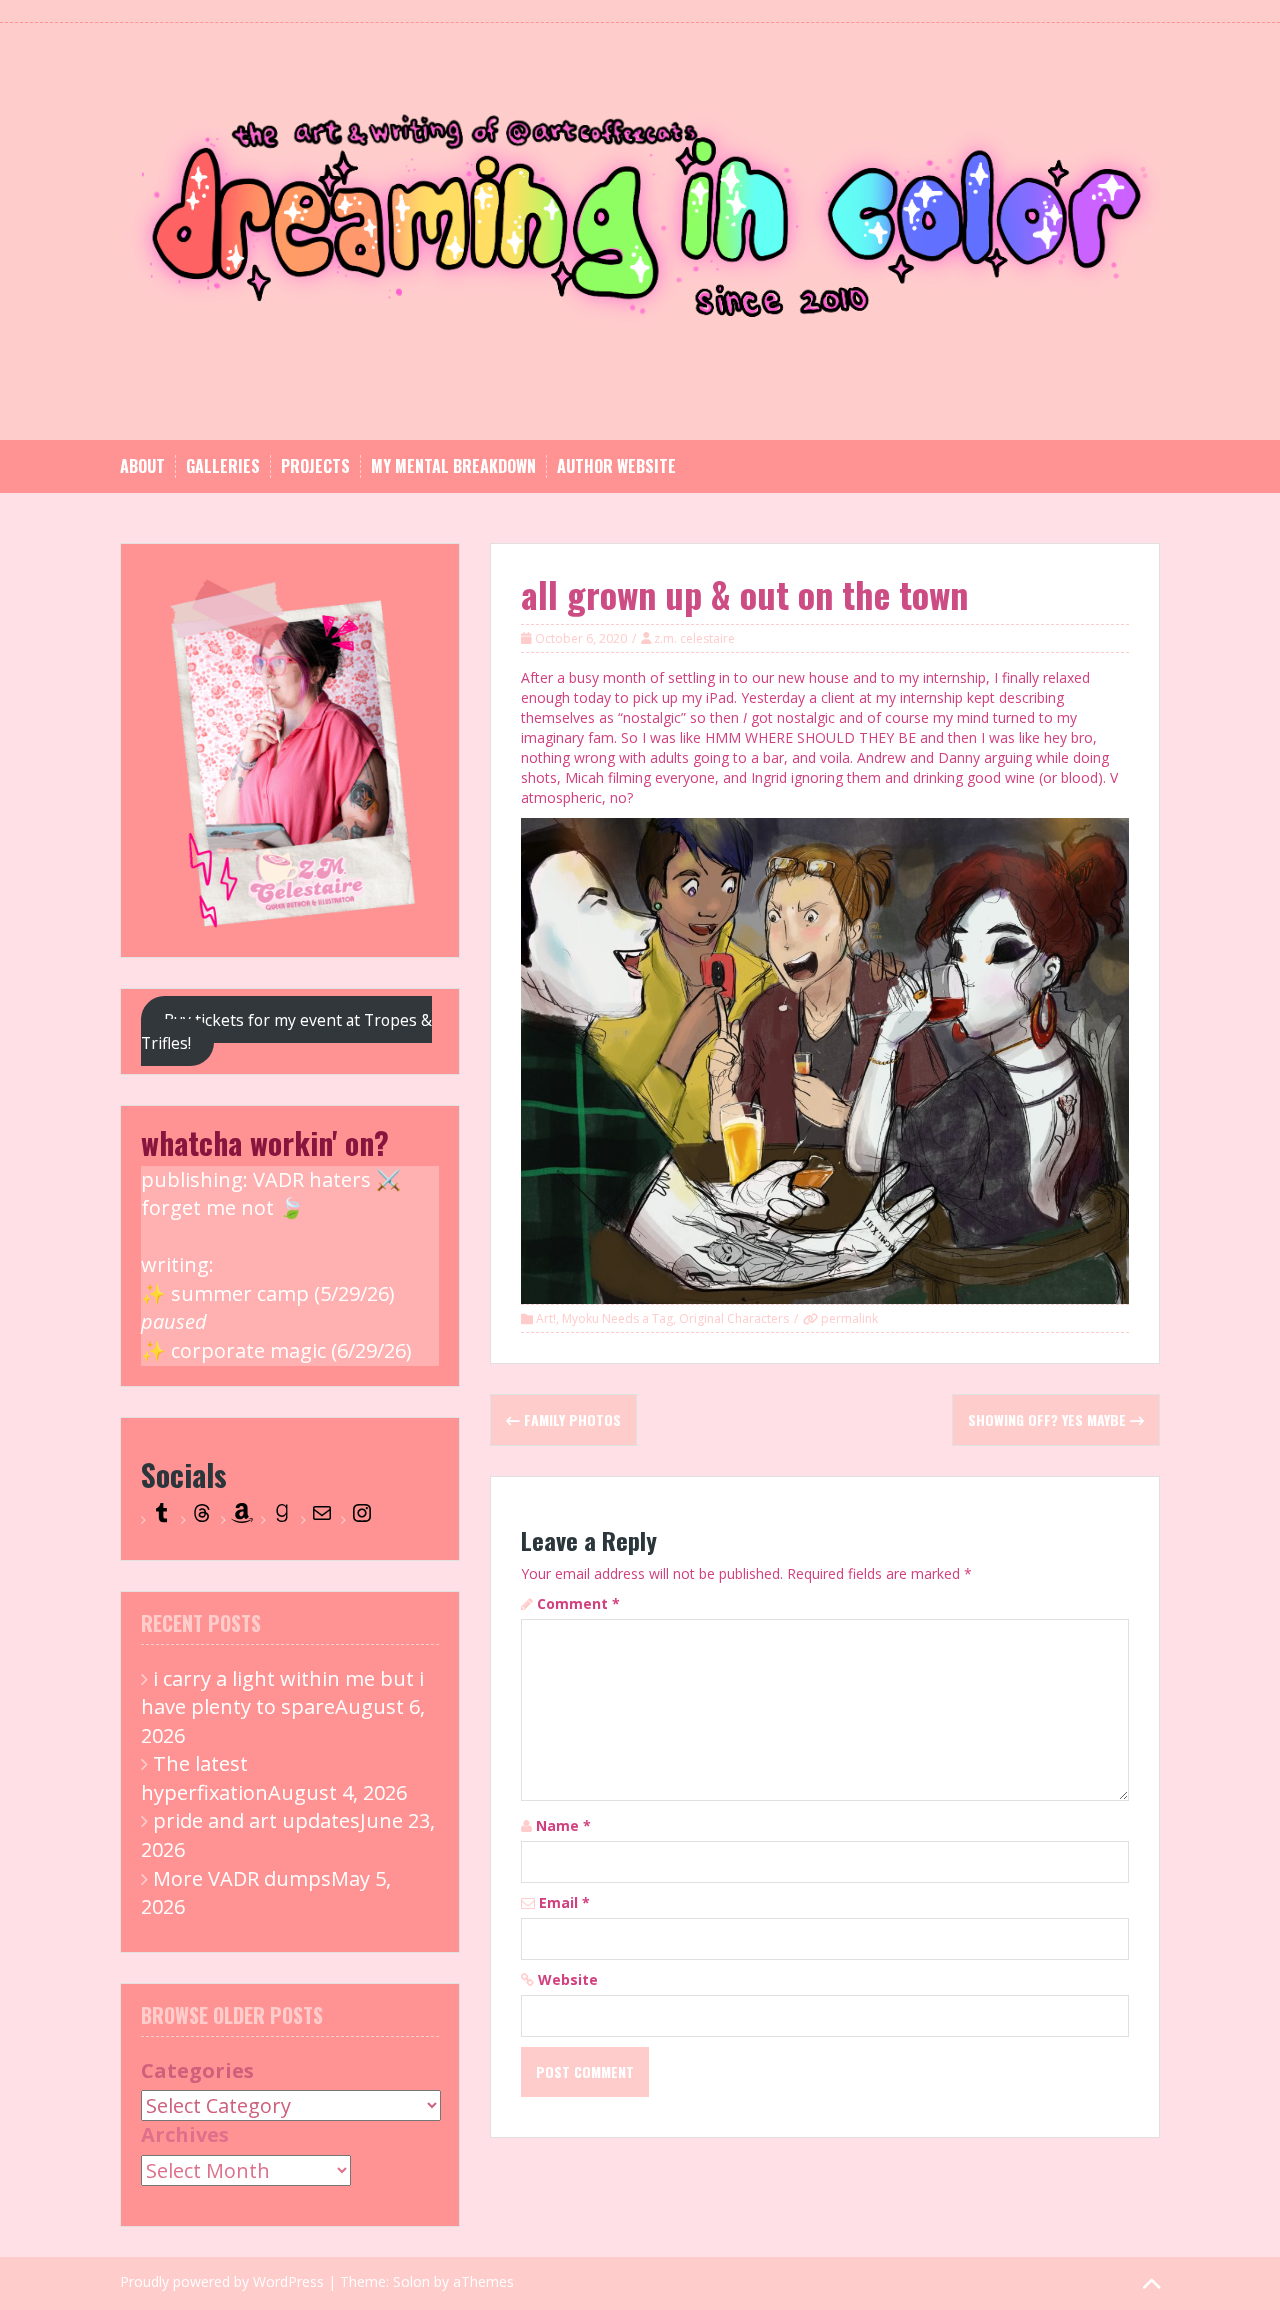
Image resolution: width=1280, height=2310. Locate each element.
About (142, 466)
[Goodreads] (282, 1519)
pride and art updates (256, 1820)
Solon (411, 2281)
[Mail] (322, 1519)
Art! (546, 1318)
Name (563, 1825)
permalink (848, 1318)
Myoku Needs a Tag (617, 1318)
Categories (197, 2070)
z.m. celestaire (694, 638)
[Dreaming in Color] (640, 229)
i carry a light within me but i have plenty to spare (282, 1693)
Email (564, 1902)
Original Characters (734, 1318)
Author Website (616, 466)
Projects (315, 466)
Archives (185, 2134)
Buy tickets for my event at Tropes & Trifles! (286, 1031)
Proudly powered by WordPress (222, 2281)
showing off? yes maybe (1049, 1419)
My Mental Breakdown (453, 466)
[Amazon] (242, 1519)
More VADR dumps (242, 1878)
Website (568, 1979)
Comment (578, 1603)
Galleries (223, 466)
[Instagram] (362, 1519)
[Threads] (202, 1519)
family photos (570, 1419)
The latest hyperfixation (204, 1778)
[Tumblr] (162, 1519)
